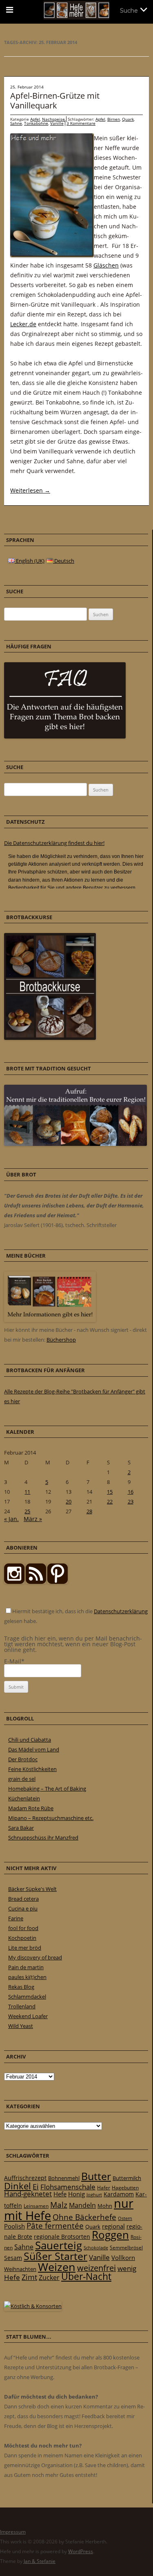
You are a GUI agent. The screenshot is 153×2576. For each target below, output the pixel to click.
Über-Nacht (86, 2276)
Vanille (57, 123)
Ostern (125, 2218)
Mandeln (82, 2205)
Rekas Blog (21, 1987)
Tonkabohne (36, 123)
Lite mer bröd (25, 1948)
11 (27, 1492)
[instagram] (14, 1582)
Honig (76, 2194)
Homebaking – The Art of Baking (47, 1789)
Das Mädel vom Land (34, 1749)
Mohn (105, 2206)
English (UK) (30, 561)
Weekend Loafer (28, 2016)
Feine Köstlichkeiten (32, 1769)
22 (110, 1501)
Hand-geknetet (28, 2194)
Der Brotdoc (23, 1759)
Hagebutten (125, 2187)
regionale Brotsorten (62, 2237)
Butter (96, 2176)
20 (69, 1501)
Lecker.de (23, 324)
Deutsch (64, 561)
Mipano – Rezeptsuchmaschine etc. (51, 1818)
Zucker (49, 2277)
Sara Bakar (21, 1828)
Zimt (29, 2277)
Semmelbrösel (126, 2248)
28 (89, 1511)
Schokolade (96, 2248)
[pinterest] (36, 1582)
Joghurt (94, 2195)
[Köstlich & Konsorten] (33, 2306)
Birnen (114, 119)
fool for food (23, 1928)
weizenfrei (96, 2268)
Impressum (13, 2532)
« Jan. (11, 1519)
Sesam (13, 2258)
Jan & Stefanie (40, 2561)
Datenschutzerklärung (121, 1611)
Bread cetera (23, 1899)
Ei (36, 2186)
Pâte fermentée (55, 2226)
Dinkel (18, 2186)
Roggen (110, 2235)
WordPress (81, 2551)
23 (131, 1501)
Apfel (35, 119)
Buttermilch (127, 2178)
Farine (16, 1918)
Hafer (104, 2188)
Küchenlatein (24, 1798)
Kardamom (119, 2194)
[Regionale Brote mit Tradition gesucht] (75, 1144)
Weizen (57, 2267)
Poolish (14, 2226)
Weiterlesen (30, 490)
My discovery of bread (35, 1957)
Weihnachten (20, 2269)
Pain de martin (26, 1967)
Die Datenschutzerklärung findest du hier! (54, 843)
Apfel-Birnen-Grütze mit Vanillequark (55, 101)
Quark (128, 119)
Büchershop (61, 1340)
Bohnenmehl (64, 2178)
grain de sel (22, 1779)
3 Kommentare (81, 123)
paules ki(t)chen (27, 1977)
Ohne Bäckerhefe (84, 2217)
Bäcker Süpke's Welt (32, 1889)
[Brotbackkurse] (50, 1038)
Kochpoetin (22, 1938)
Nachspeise (53, 119)
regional (113, 2226)
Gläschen (106, 265)
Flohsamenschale (68, 2187)
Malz (59, 2205)
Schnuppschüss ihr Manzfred (43, 1837)
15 (110, 1492)
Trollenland (22, 2006)
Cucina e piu (23, 1908)
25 (27, 1511)
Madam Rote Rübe (31, 1808)
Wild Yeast (21, 2026)
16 (131, 1492)
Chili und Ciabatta (30, 1740)
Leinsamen (36, 2206)
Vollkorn (123, 2258)
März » (33, 1519)
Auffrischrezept (25, 2178)
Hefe (60, 2194)
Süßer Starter (55, 2256)
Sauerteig (59, 2245)
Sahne (16, 123)
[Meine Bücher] (50, 1320)
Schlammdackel (27, 1997)
